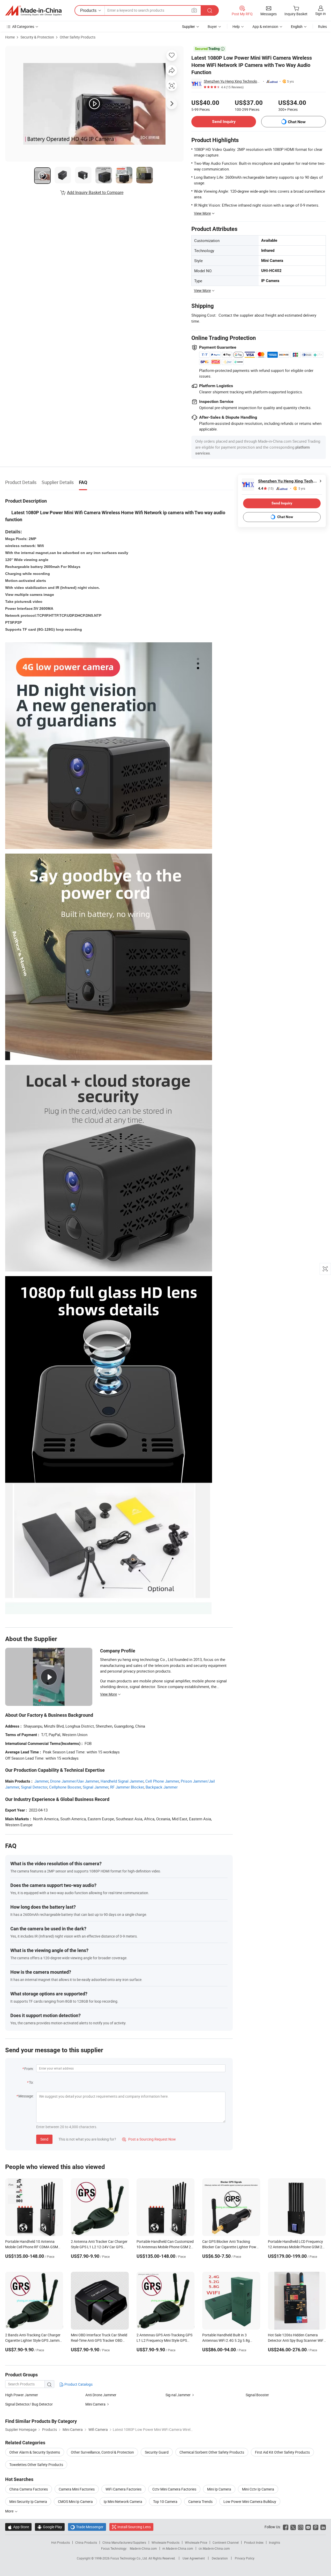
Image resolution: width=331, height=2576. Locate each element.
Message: (26, 2096)
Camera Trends (200, 2501)
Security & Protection (37, 37)
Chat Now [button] (297, 122)
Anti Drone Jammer (101, 2395)
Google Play (50, 2527)
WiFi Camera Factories (123, 2489)
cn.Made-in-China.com (214, 2548)
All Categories (23, 26)
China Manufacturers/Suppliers (124, 2542)
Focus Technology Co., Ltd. (129, 2558)
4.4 (266, 489)
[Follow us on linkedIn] (323, 2527)
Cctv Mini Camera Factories (174, 2489)
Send (44, 2139)
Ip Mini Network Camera (123, 2501)
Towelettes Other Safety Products (36, 2465)
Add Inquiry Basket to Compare (95, 192)
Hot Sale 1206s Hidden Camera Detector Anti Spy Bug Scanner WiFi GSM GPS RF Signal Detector (296, 2340)
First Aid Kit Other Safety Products (282, 2452)
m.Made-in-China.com (178, 2548)
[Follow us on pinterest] (316, 2527)
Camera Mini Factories (77, 2489)
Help (236, 26)
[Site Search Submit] (210, 10)
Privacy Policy (245, 2558)
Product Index (254, 2542)
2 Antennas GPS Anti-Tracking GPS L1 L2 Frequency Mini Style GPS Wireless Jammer (164, 2340)
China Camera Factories (29, 2489)
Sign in (321, 14)
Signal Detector (34, 1787)
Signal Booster (257, 2395)
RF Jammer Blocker (127, 1787)
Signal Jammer (96, 1787)
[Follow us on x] (293, 2527)
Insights (274, 2542)
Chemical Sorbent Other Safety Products (212, 2452)
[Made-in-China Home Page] (33, 11)
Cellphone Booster (65, 1787)
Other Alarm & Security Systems (35, 2452)
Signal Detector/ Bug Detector (29, 2404)
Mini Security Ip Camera (28, 2501)
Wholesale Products (165, 2542)
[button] (194, 10)
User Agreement (194, 2558)
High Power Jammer (22, 2395)
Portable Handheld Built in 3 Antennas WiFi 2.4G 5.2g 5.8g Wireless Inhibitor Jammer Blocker (229, 2340)
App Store (18, 2527)
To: (31, 2082)
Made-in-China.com (143, 2548)
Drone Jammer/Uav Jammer (74, 1781)
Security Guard (157, 2452)
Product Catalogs (78, 2384)
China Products (86, 2542)
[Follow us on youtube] (308, 2527)
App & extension (265, 26)
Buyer (212, 26)
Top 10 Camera (165, 2501)
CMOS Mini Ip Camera (75, 2501)
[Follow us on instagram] (301, 2527)
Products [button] (88, 10)
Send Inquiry (224, 122)
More (10, 2511)
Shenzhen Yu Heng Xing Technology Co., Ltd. (232, 81)
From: (29, 2069)
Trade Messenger (87, 2527)
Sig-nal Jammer (178, 2395)
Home (10, 37)
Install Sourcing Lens (134, 2527)
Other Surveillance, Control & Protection (102, 2452)
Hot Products (61, 2542)
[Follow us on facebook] (286, 2527)
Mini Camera (95, 2404)
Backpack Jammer (162, 1787)
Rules (322, 26)
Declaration (220, 2558)
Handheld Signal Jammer (122, 1781)
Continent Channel (226, 2542)
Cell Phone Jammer (162, 1781)
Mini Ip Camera (219, 2489)
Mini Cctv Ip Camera (258, 2489)
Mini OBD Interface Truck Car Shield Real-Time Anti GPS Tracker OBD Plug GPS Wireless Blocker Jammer (99, 2340)
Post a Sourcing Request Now (149, 2139)
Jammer (41, 1781)
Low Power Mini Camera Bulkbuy (250, 2501)
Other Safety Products (78, 37)
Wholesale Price (196, 2542)
